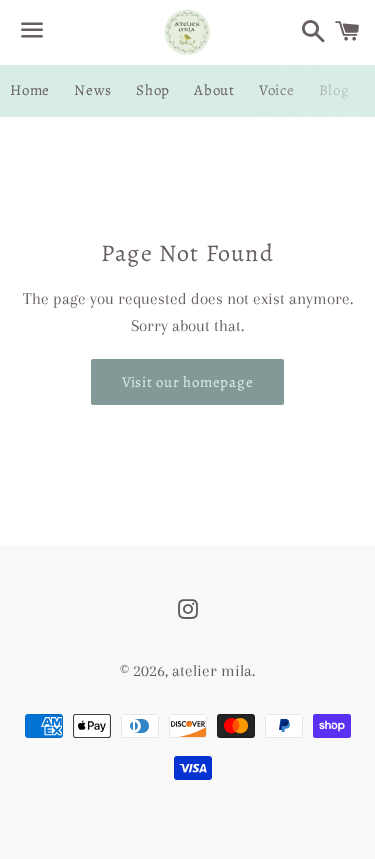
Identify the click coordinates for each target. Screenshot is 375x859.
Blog (334, 90)
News (93, 90)
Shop (153, 90)
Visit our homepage (188, 382)
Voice (277, 90)
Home (30, 90)
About (214, 90)
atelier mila (212, 670)
